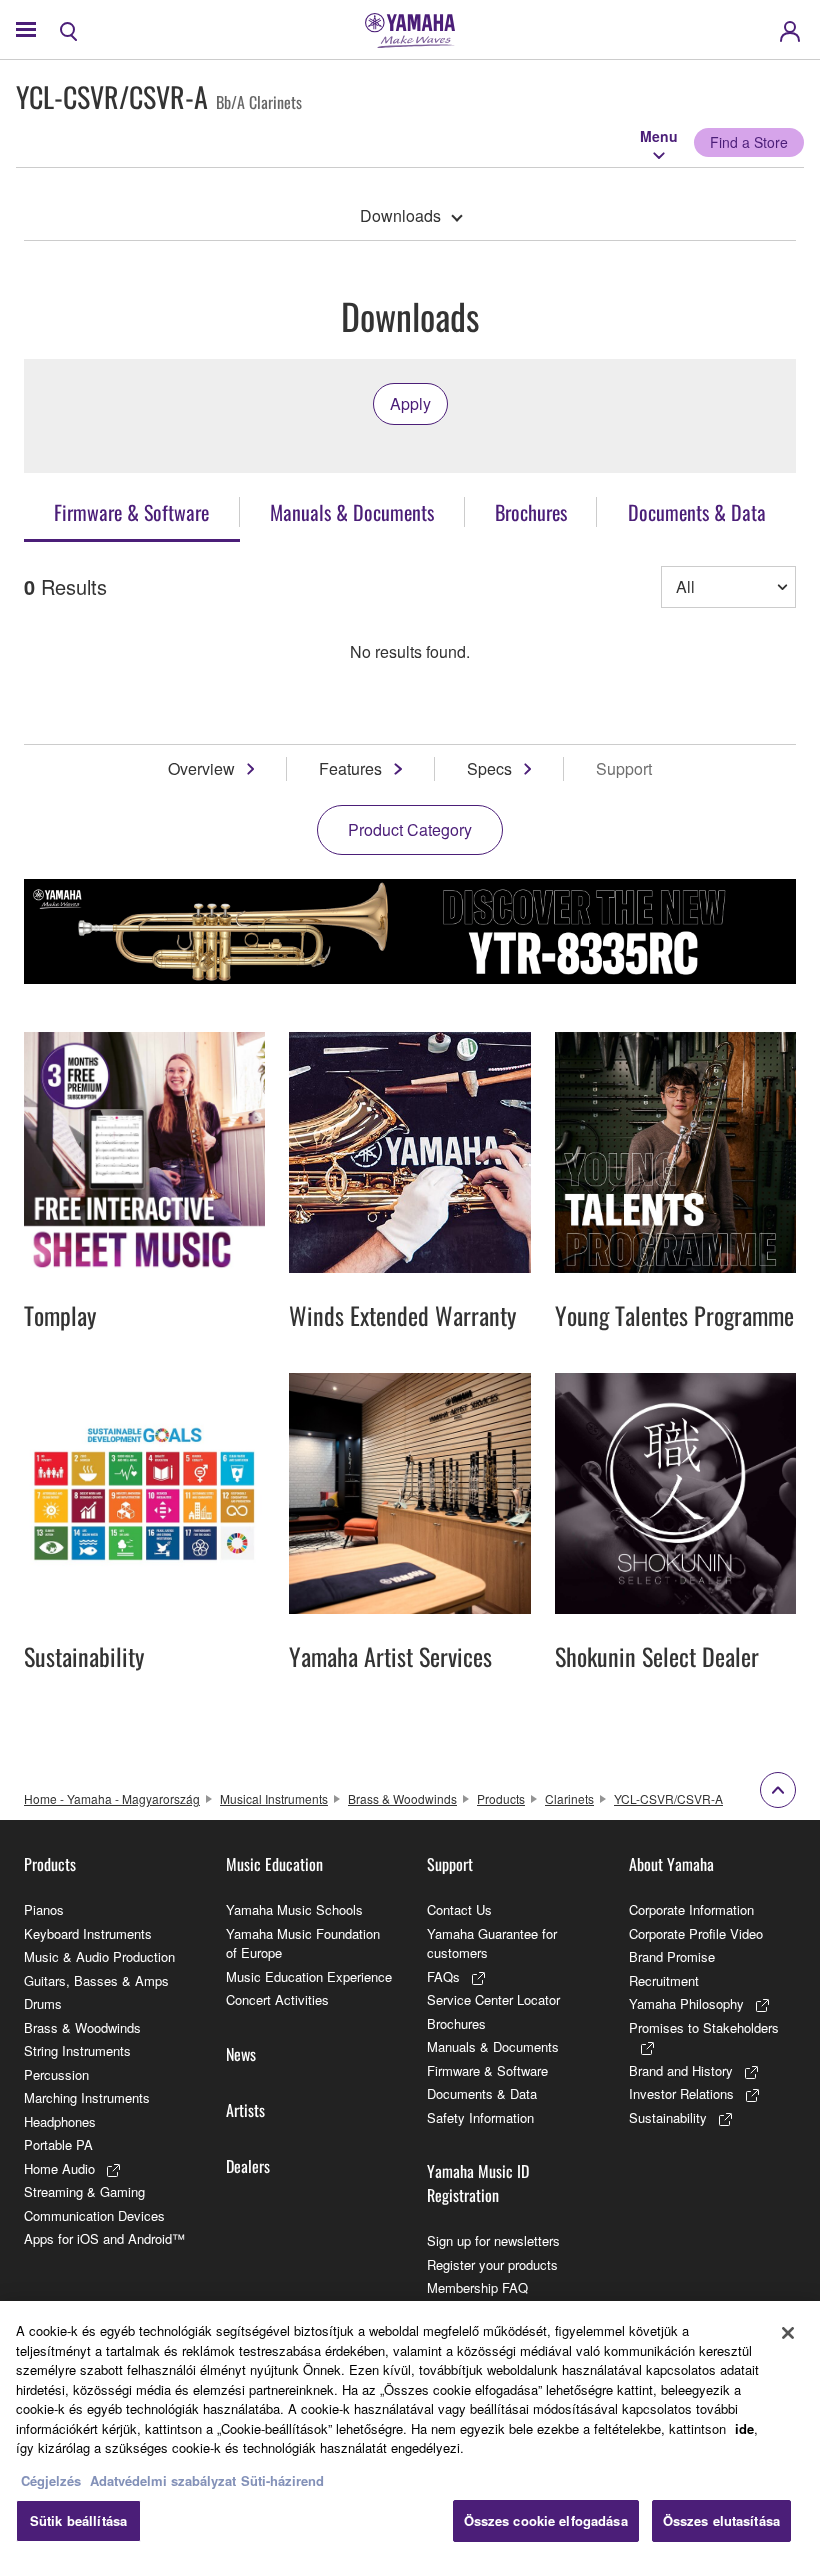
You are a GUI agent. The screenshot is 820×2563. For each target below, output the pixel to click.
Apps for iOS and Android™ (104, 2238)
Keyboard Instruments (88, 1933)
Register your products (492, 2264)
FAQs (443, 1976)
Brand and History (681, 2070)
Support (450, 1864)
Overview (201, 768)
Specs (489, 768)
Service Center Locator (493, 1999)
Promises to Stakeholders (704, 2027)
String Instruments (77, 2050)
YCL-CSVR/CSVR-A (668, 1798)
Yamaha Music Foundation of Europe (303, 1943)
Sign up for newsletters (493, 2240)
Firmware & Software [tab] (131, 512)
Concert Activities (277, 1999)
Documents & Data (482, 2093)
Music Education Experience (309, 1976)
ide (744, 2428)
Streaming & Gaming (84, 2191)
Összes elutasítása (721, 2520)
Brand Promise (672, 1956)
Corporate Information (691, 1909)
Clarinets (569, 1798)
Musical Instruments (274, 1798)
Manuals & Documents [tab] (352, 512)
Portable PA (58, 2144)
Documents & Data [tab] (697, 512)
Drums (43, 2003)
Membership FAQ (477, 2287)
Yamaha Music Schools (294, 1909)
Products (501, 1798)
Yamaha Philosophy (686, 2003)
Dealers (248, 2166)
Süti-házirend (282, 2480)
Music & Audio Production (99, 1956)
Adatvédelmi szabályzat (163, 2480)
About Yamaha (671, 1864)
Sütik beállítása (78, 2520)
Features (350, 768)
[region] (410, 2432)
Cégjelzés (51, 2480)
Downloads (400, 215)
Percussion (56, 2074)
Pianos (44, 1909)
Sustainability (668, 2117)
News (241, 2054)
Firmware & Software (487, 2070)
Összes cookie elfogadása (546, 2520)
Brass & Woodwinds (402, 1798)
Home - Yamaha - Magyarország (112, 1798)
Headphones (60, 2121)
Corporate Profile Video (696, 1933)
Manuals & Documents (493, 2046)
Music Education (274, 1864)
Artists (245, 2110)
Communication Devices (94, 2215)
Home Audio (59, 2168)
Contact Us (459, 1909)
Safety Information (480, 2117)
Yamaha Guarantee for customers (492, 1943)
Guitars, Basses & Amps (96, 1980)
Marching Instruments (87, 2097)
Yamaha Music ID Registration (478, 2183)
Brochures (456, 2023)
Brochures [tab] (531, 512)
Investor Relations (681, 2093)
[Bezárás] (788, 2333)
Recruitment (664, 1980)
